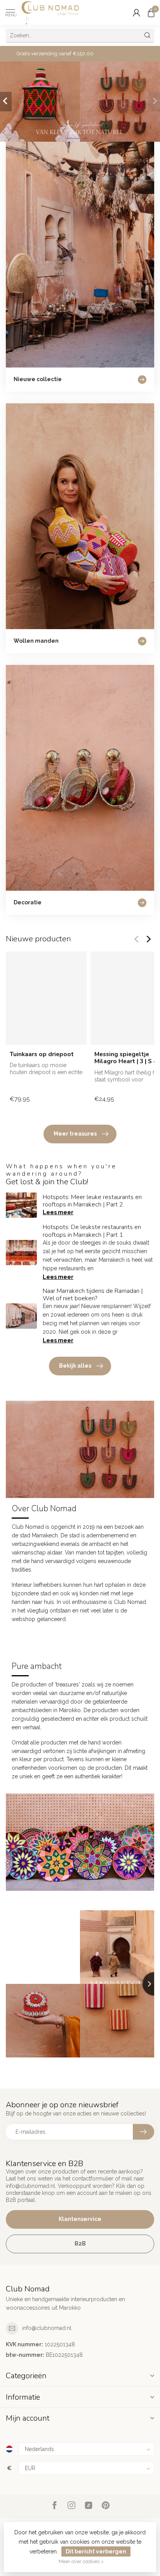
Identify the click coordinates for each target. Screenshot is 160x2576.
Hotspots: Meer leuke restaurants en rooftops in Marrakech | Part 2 (92, 1201)
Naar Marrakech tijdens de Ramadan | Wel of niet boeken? (93, 1295)
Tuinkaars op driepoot (42, 1054)
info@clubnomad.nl (47, 2328)
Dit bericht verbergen (96, 2551)
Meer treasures (75, 1134)
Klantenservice (80, 2219)
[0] (151, 12)
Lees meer (58, 1212)
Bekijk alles (75, 1366)
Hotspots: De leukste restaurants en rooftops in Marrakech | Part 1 (92, 1231)
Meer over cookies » (81, 2561)
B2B (80, 2244)
